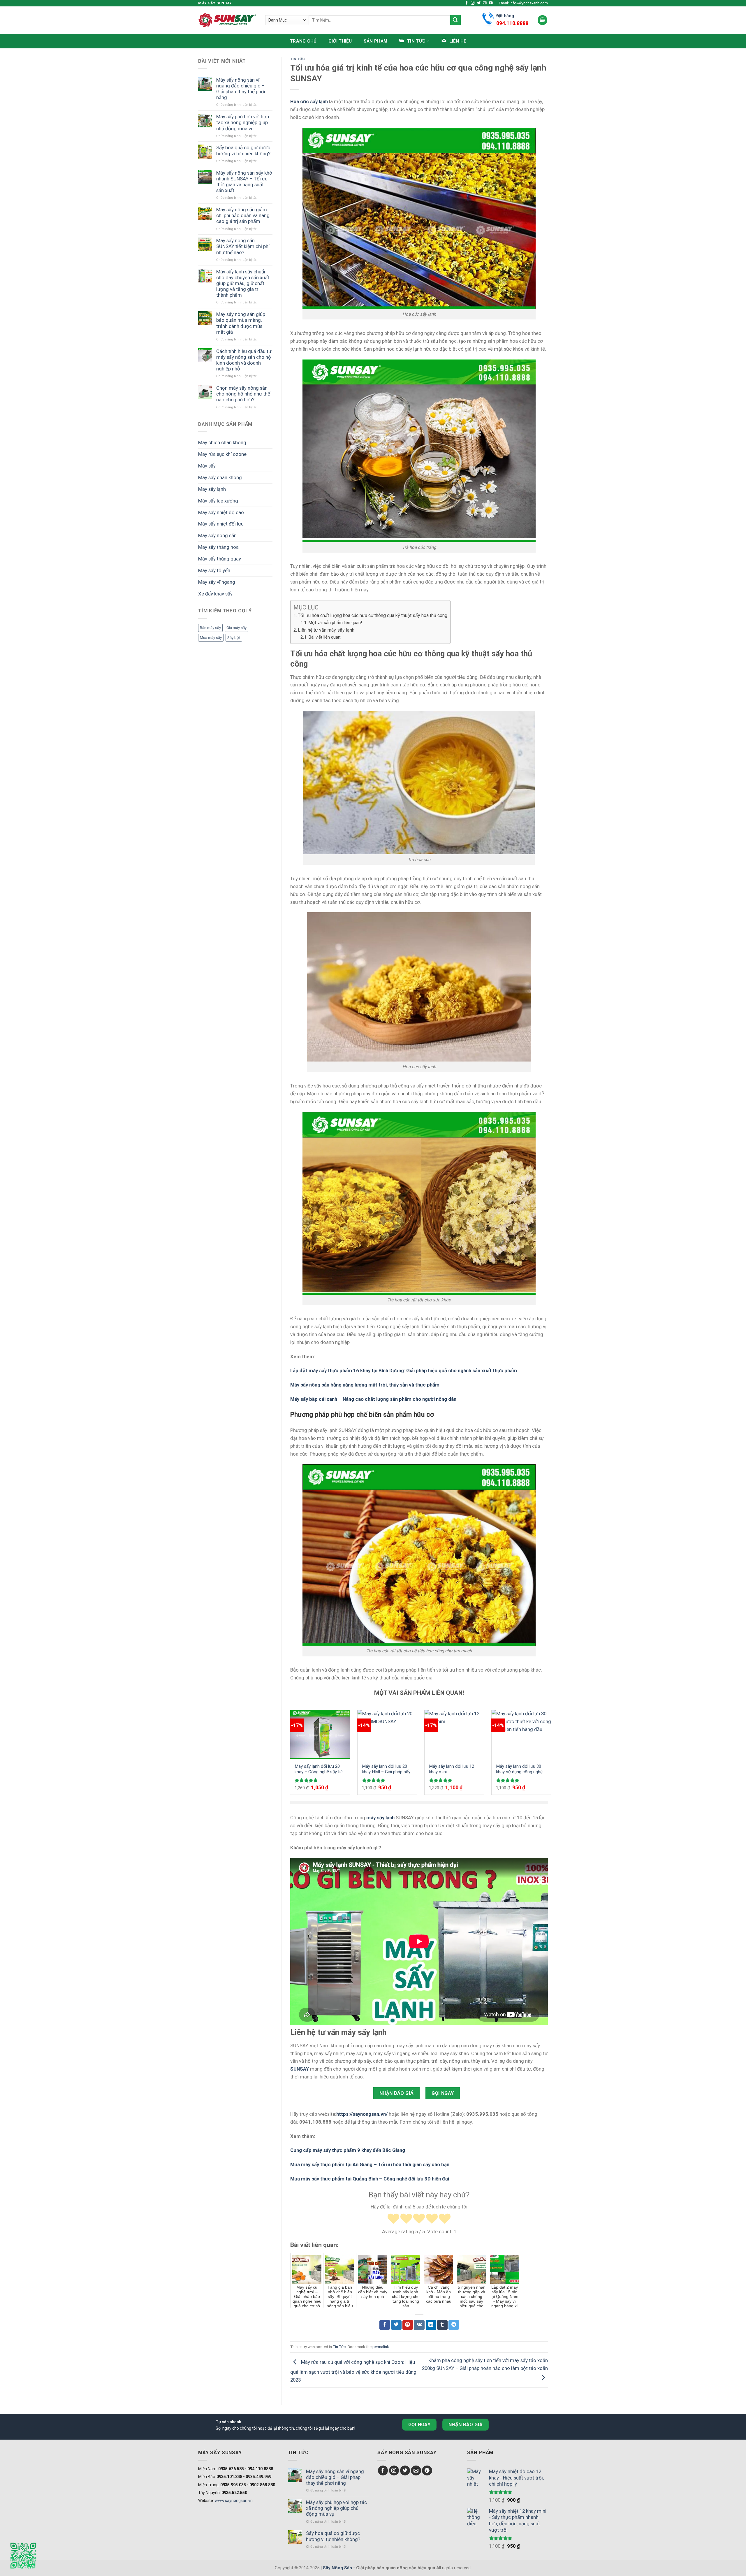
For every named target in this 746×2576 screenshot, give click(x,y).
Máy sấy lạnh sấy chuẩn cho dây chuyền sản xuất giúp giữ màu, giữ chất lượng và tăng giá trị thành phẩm (243, 283)
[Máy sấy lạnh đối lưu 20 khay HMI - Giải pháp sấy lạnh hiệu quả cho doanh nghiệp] (387, 1734)
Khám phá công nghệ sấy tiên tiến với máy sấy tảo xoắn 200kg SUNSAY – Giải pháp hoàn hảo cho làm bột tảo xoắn (485, 2364)
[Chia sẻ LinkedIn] (431, 2325)
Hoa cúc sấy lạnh (309, 101)
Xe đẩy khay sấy (215, 594)
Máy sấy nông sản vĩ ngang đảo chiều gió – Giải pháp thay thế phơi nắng (241, 89)
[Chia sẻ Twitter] (396, 2325)
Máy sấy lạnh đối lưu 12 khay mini (452, 1769)
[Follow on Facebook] (467, 3)
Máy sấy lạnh (212, 489)
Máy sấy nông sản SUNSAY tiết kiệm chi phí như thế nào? (243, 246)
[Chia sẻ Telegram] (454, 2325)
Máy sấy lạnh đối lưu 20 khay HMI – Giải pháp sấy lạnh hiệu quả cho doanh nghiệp (386, 1769)
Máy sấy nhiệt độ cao (221, 512)
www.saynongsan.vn (234, 2501)
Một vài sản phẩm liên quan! (335, 623)
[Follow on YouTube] (491, 3)
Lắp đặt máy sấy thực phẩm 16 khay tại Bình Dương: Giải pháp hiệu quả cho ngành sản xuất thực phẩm (404, 1370)
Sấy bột (234, 638)
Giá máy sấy (236, 628)
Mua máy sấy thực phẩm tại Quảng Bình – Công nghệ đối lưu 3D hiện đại (370, 2179)
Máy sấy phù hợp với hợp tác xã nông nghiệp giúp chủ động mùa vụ (243, 122)
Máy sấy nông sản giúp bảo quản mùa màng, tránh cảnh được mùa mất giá (241, 323)
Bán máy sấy (210, 628)
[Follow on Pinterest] (427, 2471)
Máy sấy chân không (220, 477)
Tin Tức (298, 59)
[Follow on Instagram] (473, 3)
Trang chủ (303, 41)
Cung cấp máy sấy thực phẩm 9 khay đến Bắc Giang (348, 2150)
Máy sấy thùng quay (220, 559)
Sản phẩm (375, 41)
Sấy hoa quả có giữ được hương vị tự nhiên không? (243, 150)
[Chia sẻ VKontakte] (419, 2325)
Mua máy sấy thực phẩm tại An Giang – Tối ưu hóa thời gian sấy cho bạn (370, 2164)
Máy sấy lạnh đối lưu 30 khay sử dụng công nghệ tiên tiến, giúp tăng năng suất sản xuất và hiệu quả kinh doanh (520, 1769)
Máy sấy (207, 466)
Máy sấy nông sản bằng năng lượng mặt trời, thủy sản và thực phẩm (365, 1385)
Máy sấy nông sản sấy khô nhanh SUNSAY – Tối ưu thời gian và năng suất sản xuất (244, 182)
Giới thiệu (340, 41)
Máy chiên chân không (222, 442)
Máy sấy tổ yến (214, 570)
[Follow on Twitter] (479, 3)
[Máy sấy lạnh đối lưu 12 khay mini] (454, 1734)
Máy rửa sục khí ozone (222, 454)
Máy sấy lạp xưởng (218, 501)
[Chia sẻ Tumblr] (442, 2325)
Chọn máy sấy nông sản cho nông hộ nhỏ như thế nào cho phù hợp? (243, 394)
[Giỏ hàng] (543, 20)
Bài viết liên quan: (325, 637)
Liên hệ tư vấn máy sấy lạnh (326, 630)
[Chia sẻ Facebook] (385, 2325)
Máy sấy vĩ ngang (217, 582)
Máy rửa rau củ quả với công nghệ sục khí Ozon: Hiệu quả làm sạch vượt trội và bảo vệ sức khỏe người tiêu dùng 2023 (353, 2371)
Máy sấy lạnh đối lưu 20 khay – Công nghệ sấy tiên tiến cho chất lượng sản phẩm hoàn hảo (320, 1769)
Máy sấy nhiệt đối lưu (221, 524)
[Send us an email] (485, 3)
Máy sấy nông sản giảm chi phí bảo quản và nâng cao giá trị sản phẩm (243, 215)
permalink (381, 2347)
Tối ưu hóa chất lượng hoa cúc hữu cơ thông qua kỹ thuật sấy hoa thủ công (373, 615)
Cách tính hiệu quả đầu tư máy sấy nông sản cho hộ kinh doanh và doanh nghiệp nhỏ (244, 360)
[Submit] (455, 20)
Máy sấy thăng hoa (218, 547)
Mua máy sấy (211, 638)
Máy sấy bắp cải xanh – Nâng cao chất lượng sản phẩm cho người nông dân (373, 1399)
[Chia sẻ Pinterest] (408, 2325)
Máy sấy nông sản (217, 535)
